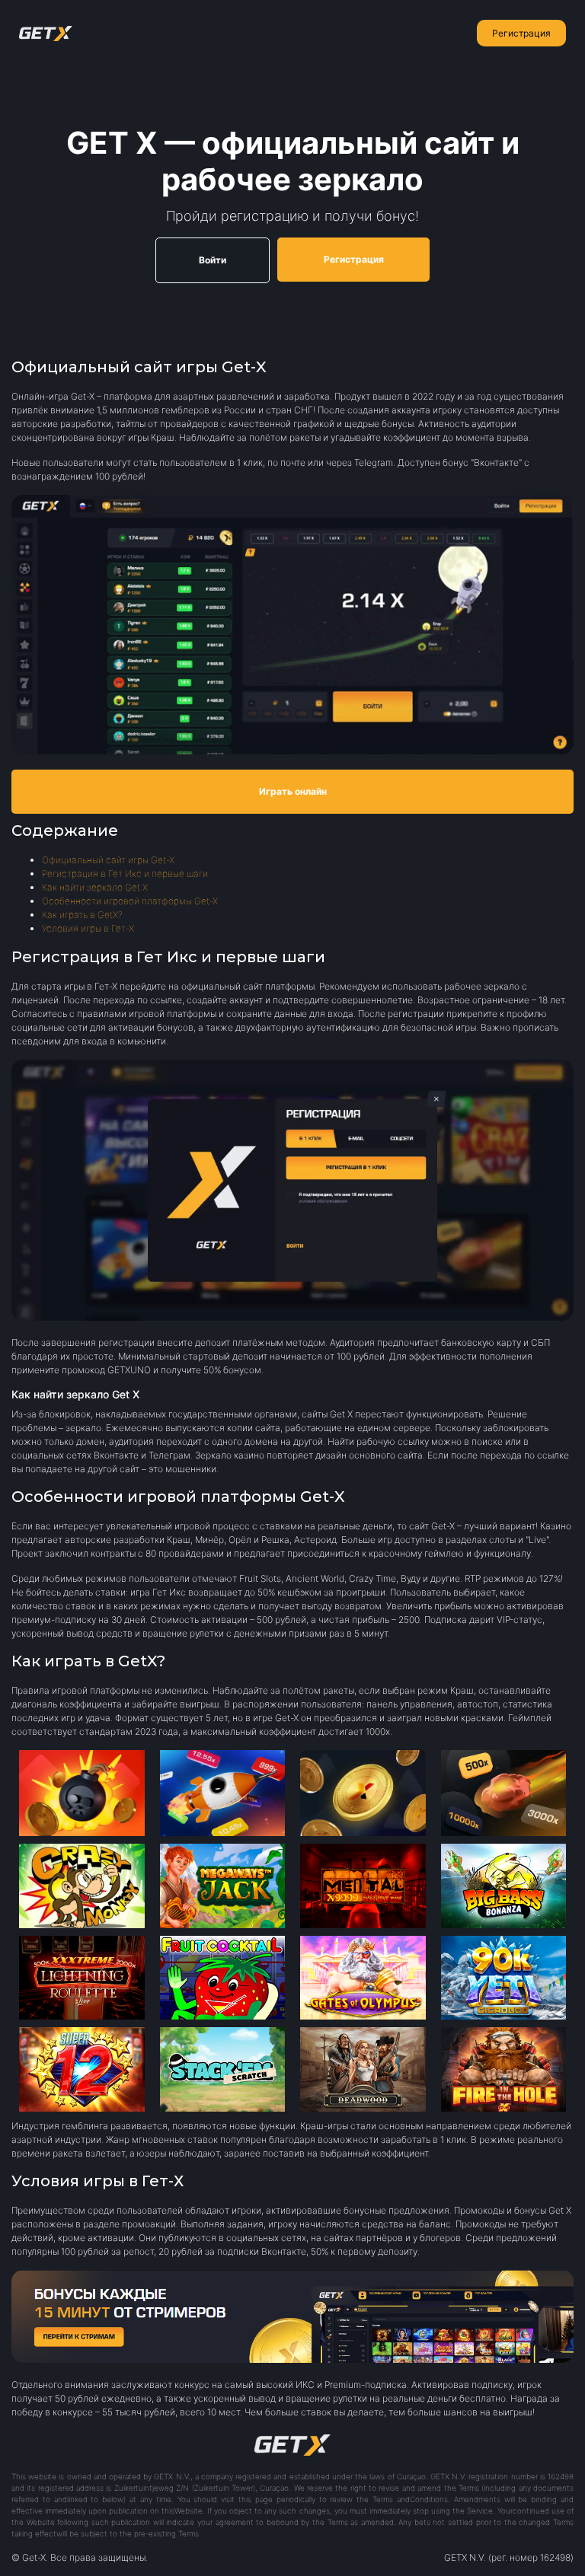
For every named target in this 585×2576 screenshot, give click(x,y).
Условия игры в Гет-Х (88, 928)
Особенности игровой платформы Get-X (130, 901)
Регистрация (521, 33)
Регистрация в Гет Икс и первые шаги (125, 874)
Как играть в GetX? (82, 915)
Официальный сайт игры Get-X (108, 860)
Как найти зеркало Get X (95, 887)
